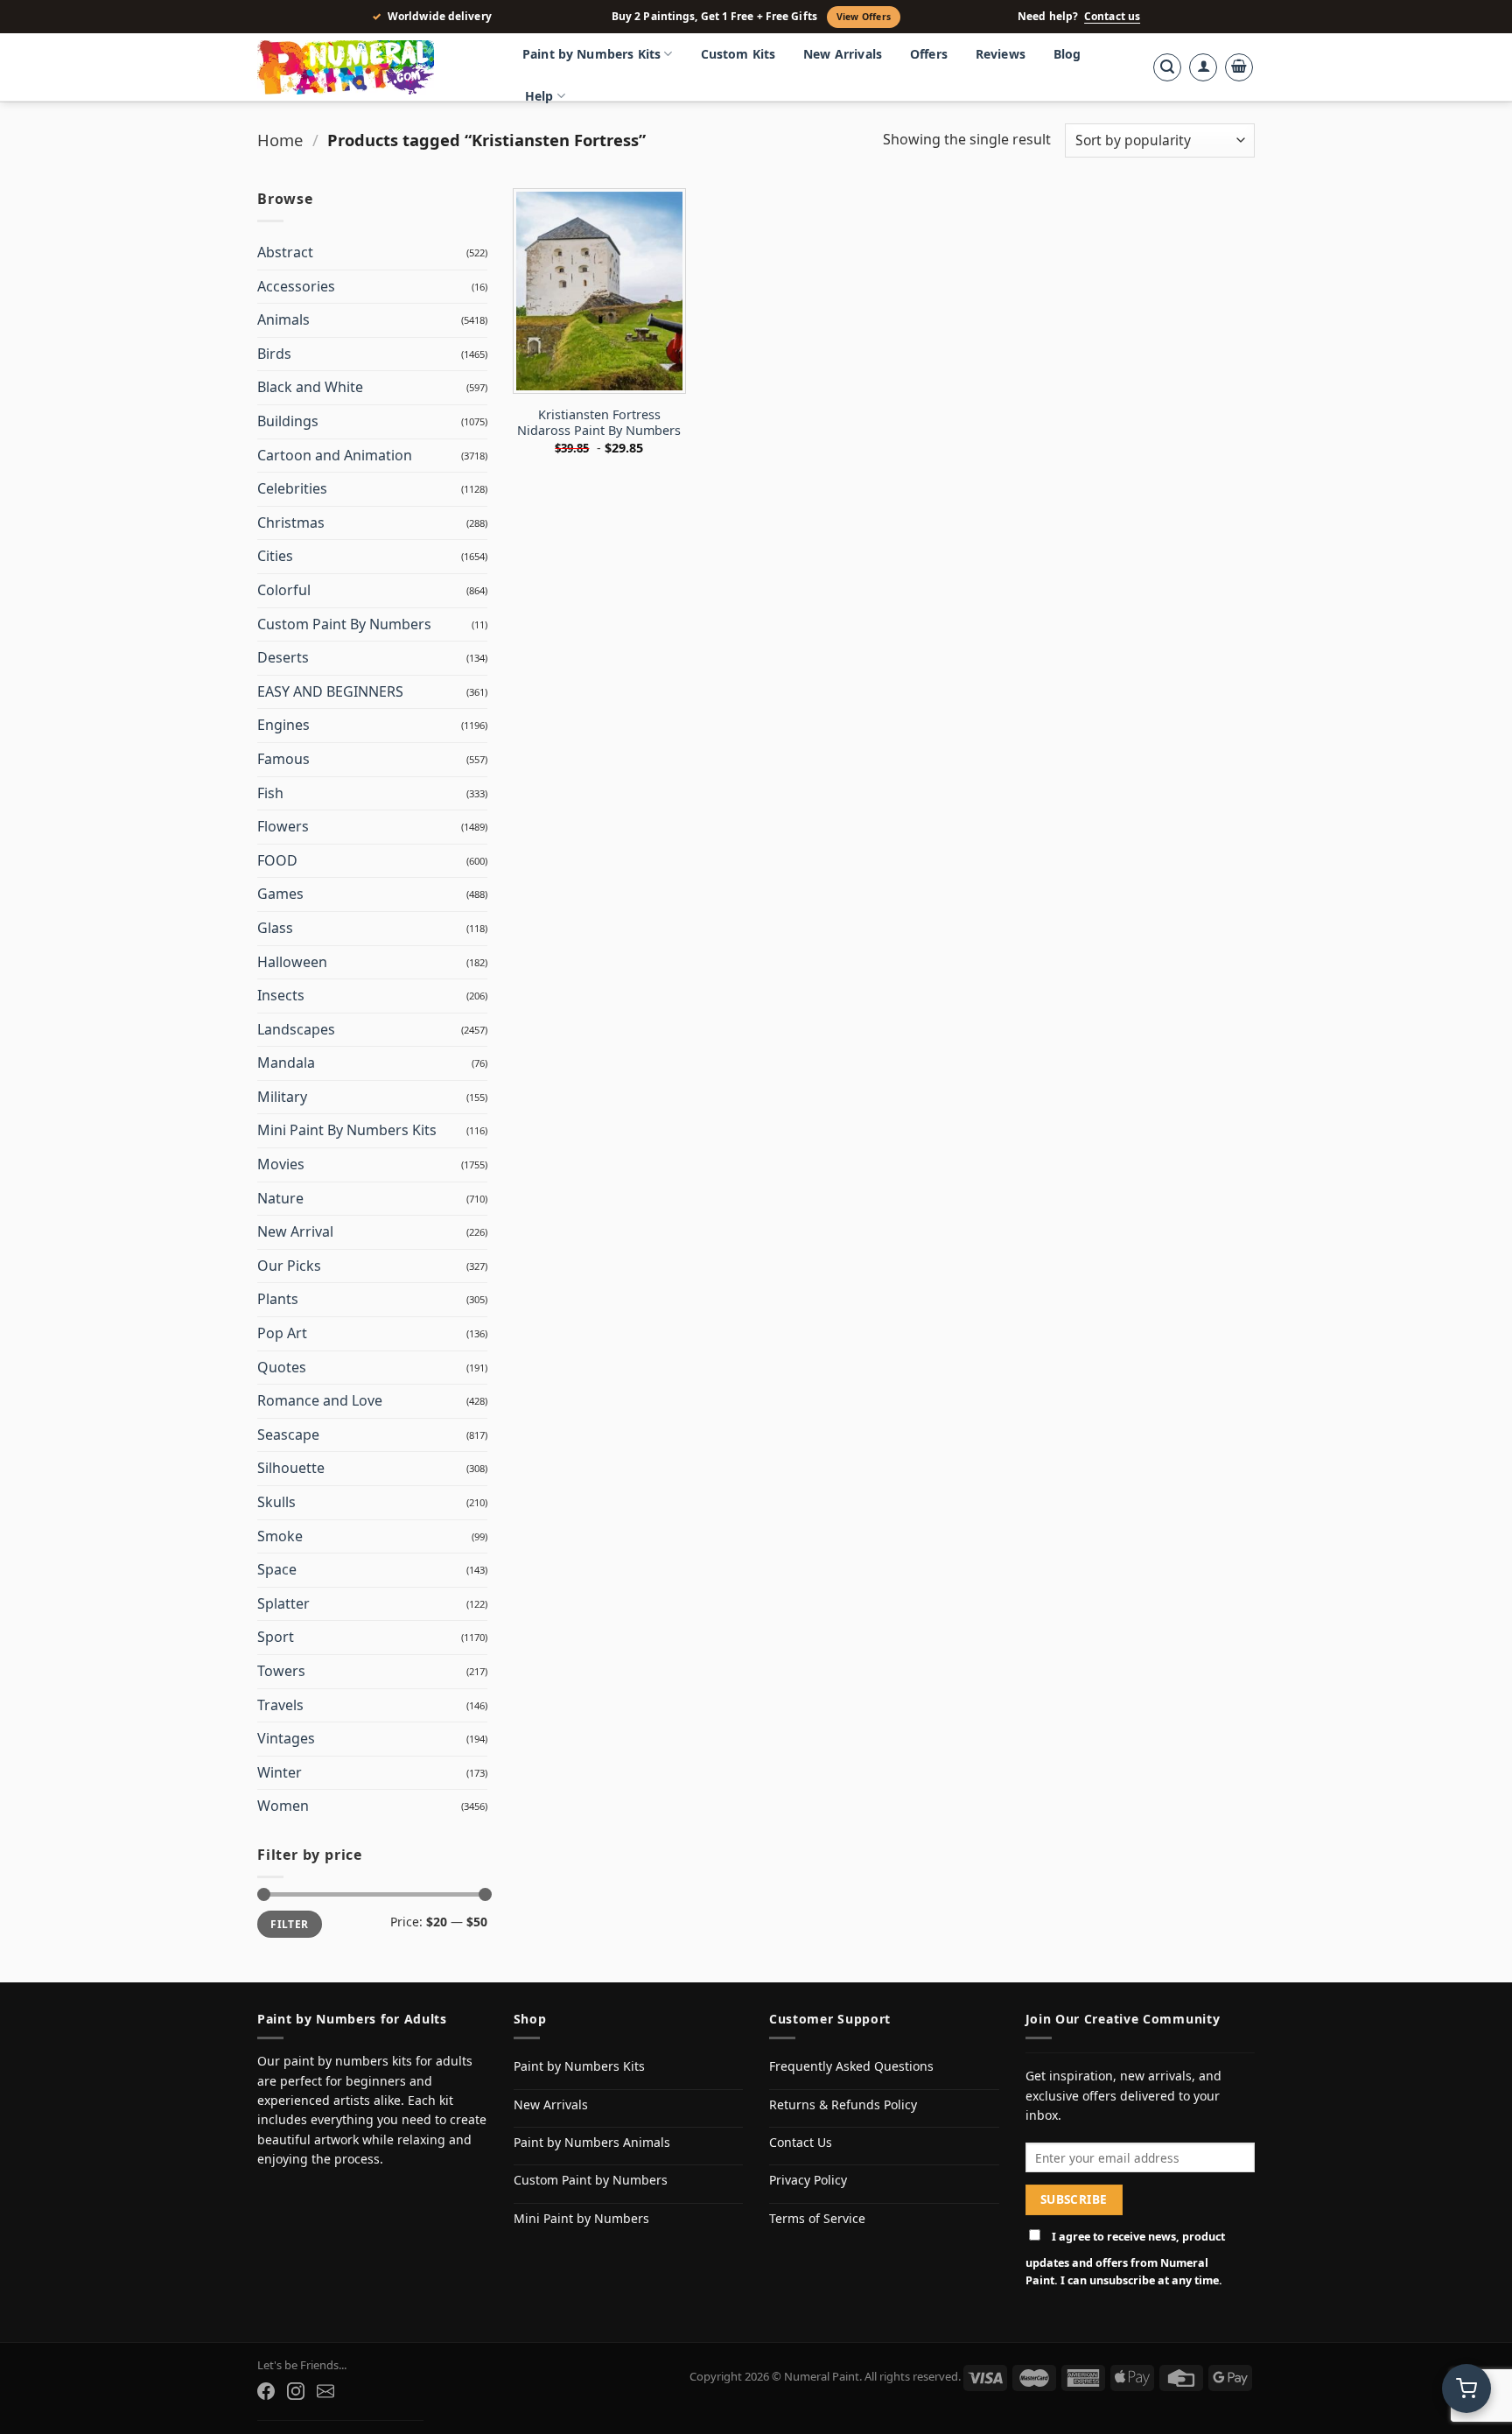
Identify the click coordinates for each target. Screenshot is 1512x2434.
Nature (280, 1198)
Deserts (283, 657)
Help (539, 96)
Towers (281, 1671)
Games (280, 894)
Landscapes (296, 1029)
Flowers (283, 826)
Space (277, 1569)
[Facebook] (266, 2391)
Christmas (291, 523)
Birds (274, 354)
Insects (281, 995)
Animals (283, 319)
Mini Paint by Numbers (581, 2218)
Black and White (310, 387)
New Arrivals (843, 54)
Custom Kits (738, 54)
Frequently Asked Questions (851, 2066)
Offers (929, 54)
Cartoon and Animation (335, 455)
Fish (270, 793)
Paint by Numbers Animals (592, 2142)
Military (282, 1097)
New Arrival (295, 1231)
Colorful (284, 590)
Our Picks (289, 1266)
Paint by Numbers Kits (591, 54)
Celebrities (292, 488)
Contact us (1112, 17)
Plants (278, 1299)
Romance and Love (320, 1400)
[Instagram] (296, 2391)
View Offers (864, 17)
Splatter (283, 1603)
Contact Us (801, 2142)
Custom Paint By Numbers (344, 624)
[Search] (1167, 67)
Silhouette (291, 1468)
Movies (281, 1164)
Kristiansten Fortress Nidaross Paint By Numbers (599, 423)
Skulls (276, 1502)
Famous (283, 759)
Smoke (280, 1536)
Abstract (285, 252)
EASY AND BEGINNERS (330, 691)
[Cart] (1239, 67)
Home (280, 140)
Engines (283, 725)
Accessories (296, 286)
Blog (1067, 54)
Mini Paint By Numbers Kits (347, 1130)
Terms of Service (817, 2218)
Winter (280, 1772)
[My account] (1203, 67)
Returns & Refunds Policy (843, 2104)
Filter (289, 1924)
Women (283, 1806)
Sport (276, 1637)
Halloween (292, 962)
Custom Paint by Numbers (591, 2180)
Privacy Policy (808, 2180)
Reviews (1001, 54)
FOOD (277, 860)
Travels (280, 1705)
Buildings (288, 421)
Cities (275, 556)
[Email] (325, 2391)
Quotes (282, 1367)
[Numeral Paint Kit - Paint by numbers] (371, 67)
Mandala (286, 1063)
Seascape (288, 1434)
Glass (275, 928)
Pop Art (282, 1333)
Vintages (286, 1738)
